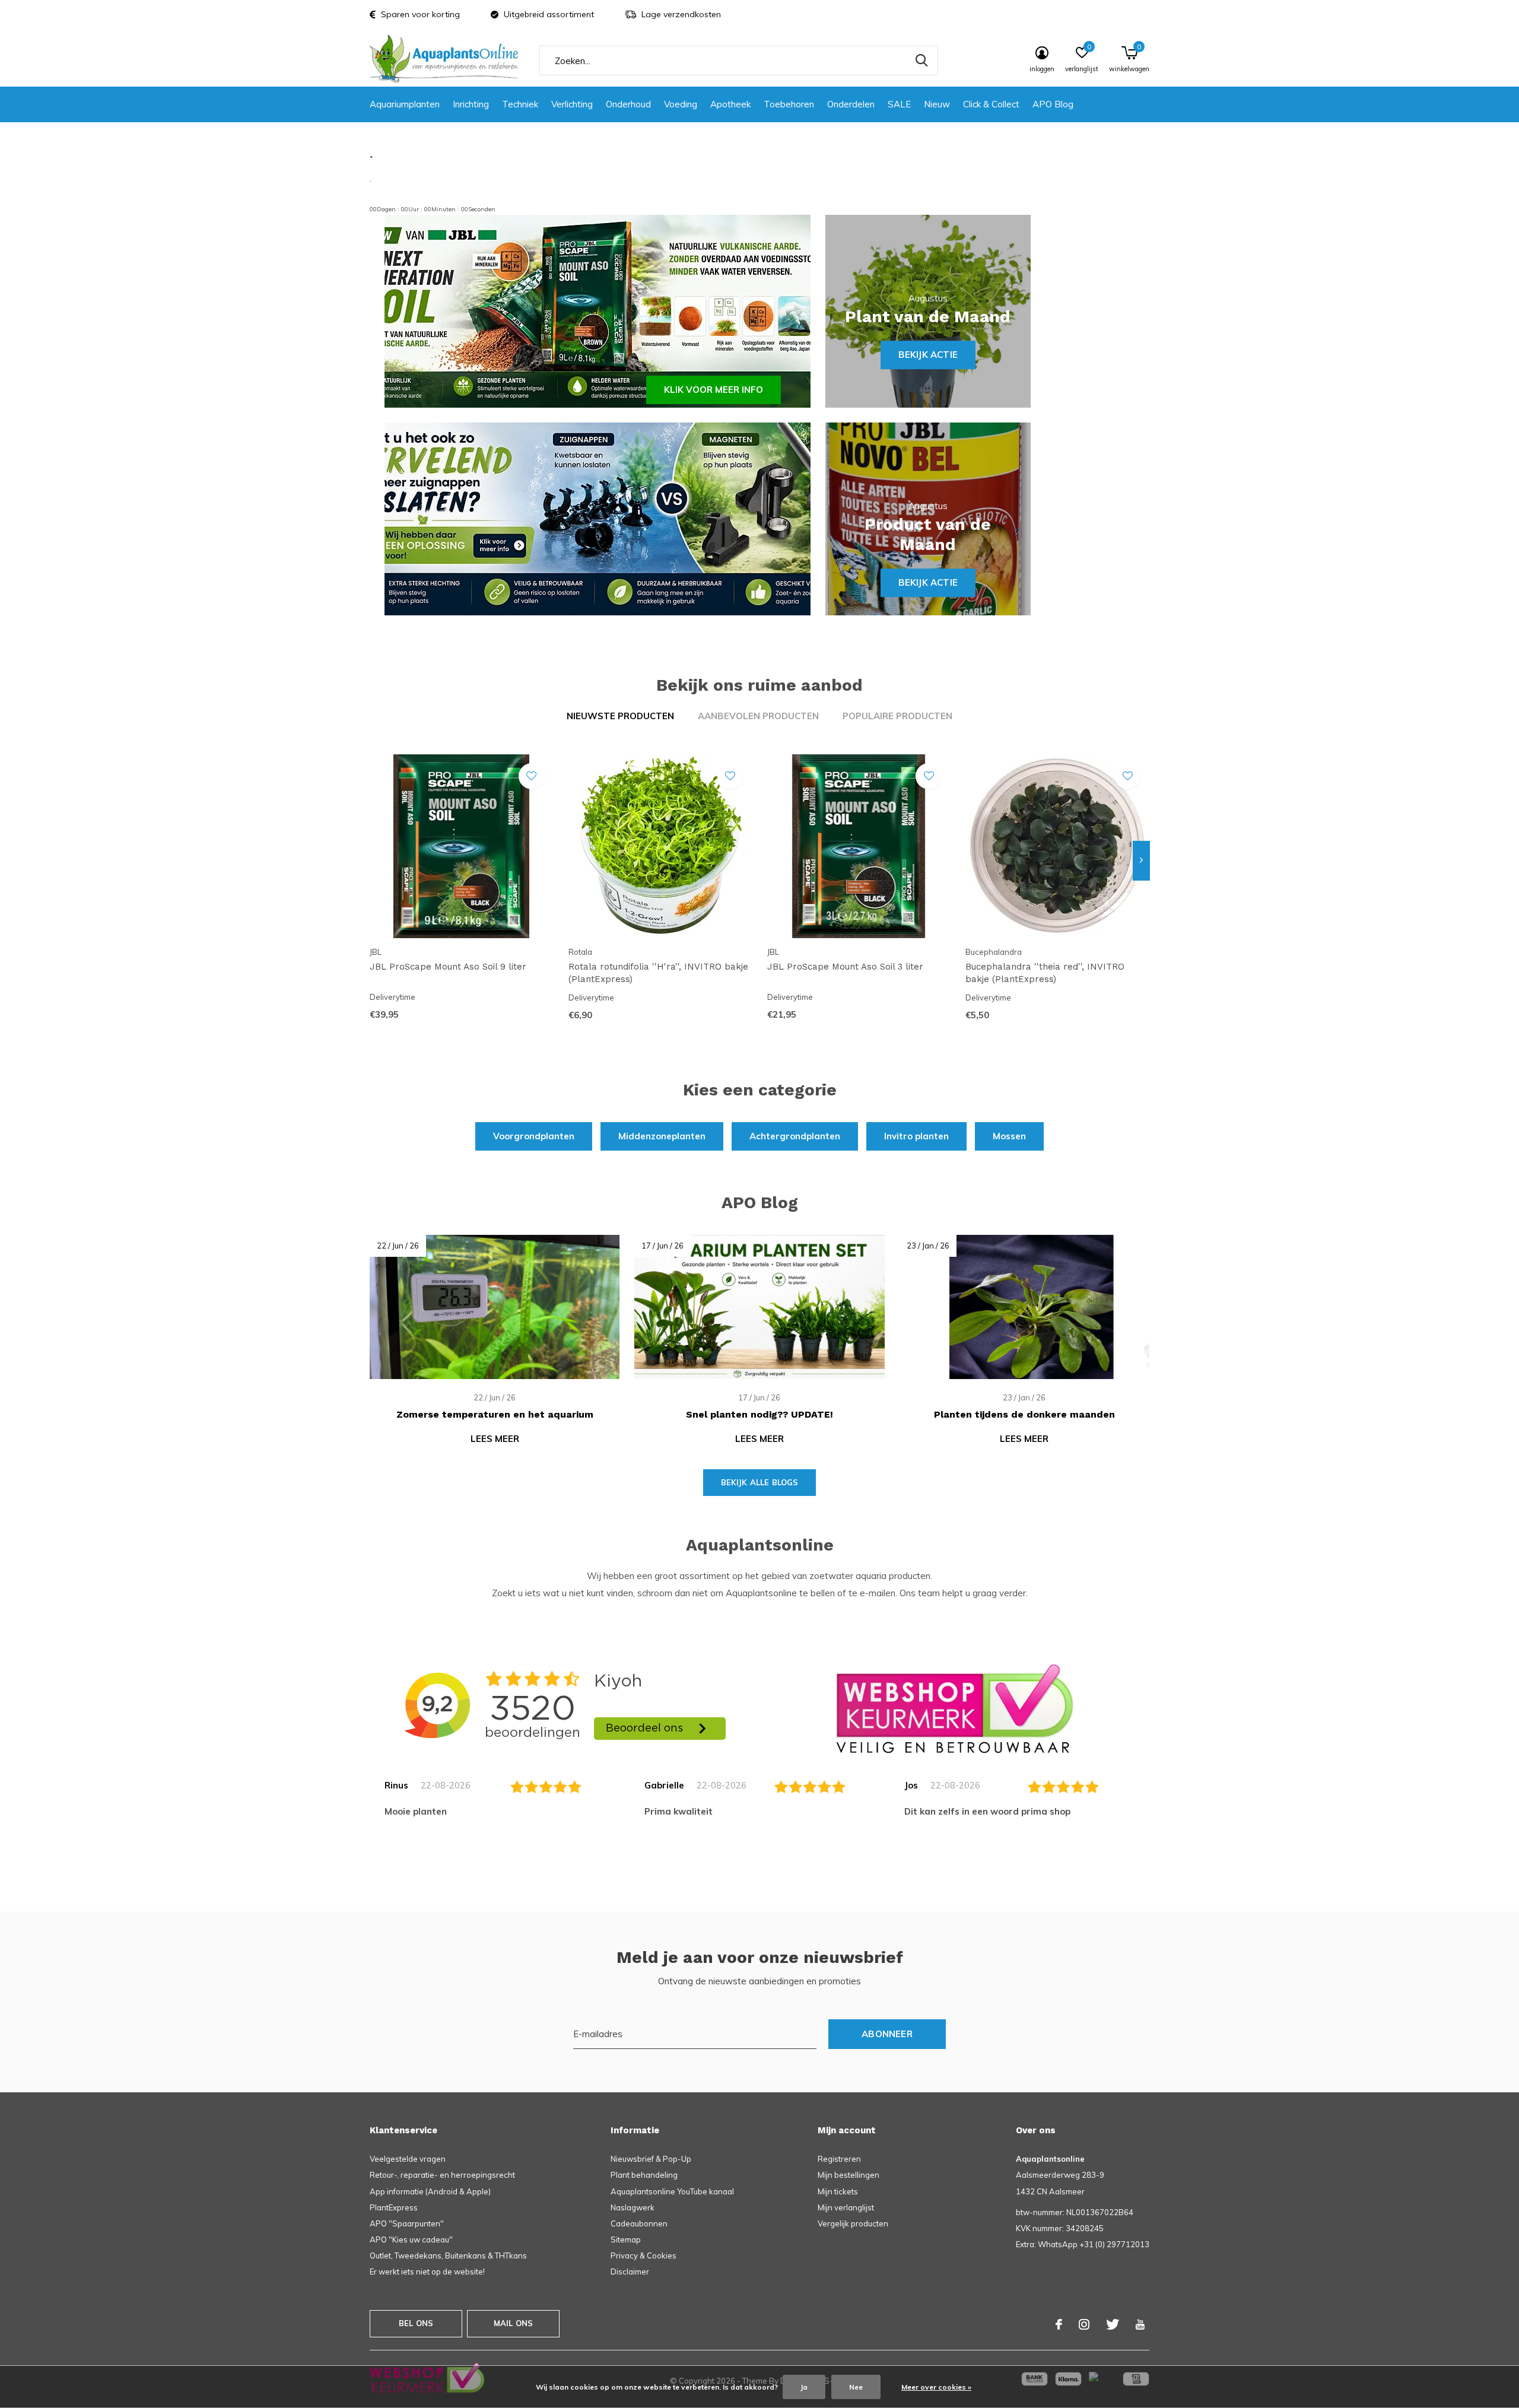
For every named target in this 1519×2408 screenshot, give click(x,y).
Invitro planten (916, 1136)
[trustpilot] (955, 1708)
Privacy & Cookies (643, 2255)
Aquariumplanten (405, 104)
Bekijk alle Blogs (760, 1482)
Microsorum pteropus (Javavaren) (1444, 1269)
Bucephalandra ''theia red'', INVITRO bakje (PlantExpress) (1045, 973)
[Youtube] (1140, 2324)
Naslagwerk (633, 2207)
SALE (899, 104)
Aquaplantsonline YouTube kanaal (672, 2191)
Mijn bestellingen (849, 2175)
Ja (804, 2387)
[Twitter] (1113, 2324)
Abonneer (887, 2034)
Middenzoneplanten (662, 1136)
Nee (856, 2387)
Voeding (681, 104)
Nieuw (937, 104)
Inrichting (471, 104)
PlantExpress (394, 2207)
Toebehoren (789, 104)
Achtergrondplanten (795, 1136)
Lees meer (495, 1439)
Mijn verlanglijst (846, 2207)
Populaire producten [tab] (897, 716)
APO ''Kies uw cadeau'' (411, 2239)
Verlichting (572, 104)
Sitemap (626, 2239)
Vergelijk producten (853, 2223)
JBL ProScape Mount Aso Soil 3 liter (845, 967)
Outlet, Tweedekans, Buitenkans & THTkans (448, 2255)
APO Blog (1053, 104)
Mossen (1009, 1136)
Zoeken (921, 61)
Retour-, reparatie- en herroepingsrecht (442, 2175)
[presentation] (1141, 860)
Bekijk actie (928, 355)
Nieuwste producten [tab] (620, 716)
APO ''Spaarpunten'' (407, 2223)
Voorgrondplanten (534, 1136)
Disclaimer (630, 2272)
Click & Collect (991, 104)
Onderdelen (851, 104)
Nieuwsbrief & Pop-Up (651, 2159)
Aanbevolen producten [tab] (758, 716)
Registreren (839, 2159)
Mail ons (513, 2323)
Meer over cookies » (936, 2387)
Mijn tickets (838, 2191)
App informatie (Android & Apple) (430, 2191)
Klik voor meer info (714, 390)
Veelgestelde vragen (408, 2159)
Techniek (520, 104)
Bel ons (416, 2323)
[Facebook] (1059, 2324)
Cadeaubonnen (639, 2223)
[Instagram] (1084, 2324)
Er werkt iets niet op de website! (427, 2272)
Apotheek (730, 104)
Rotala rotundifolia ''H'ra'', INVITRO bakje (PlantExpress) (658, 973)
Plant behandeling (644, 2175)
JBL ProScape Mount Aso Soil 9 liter (448, 967)
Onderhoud (628, 104)
